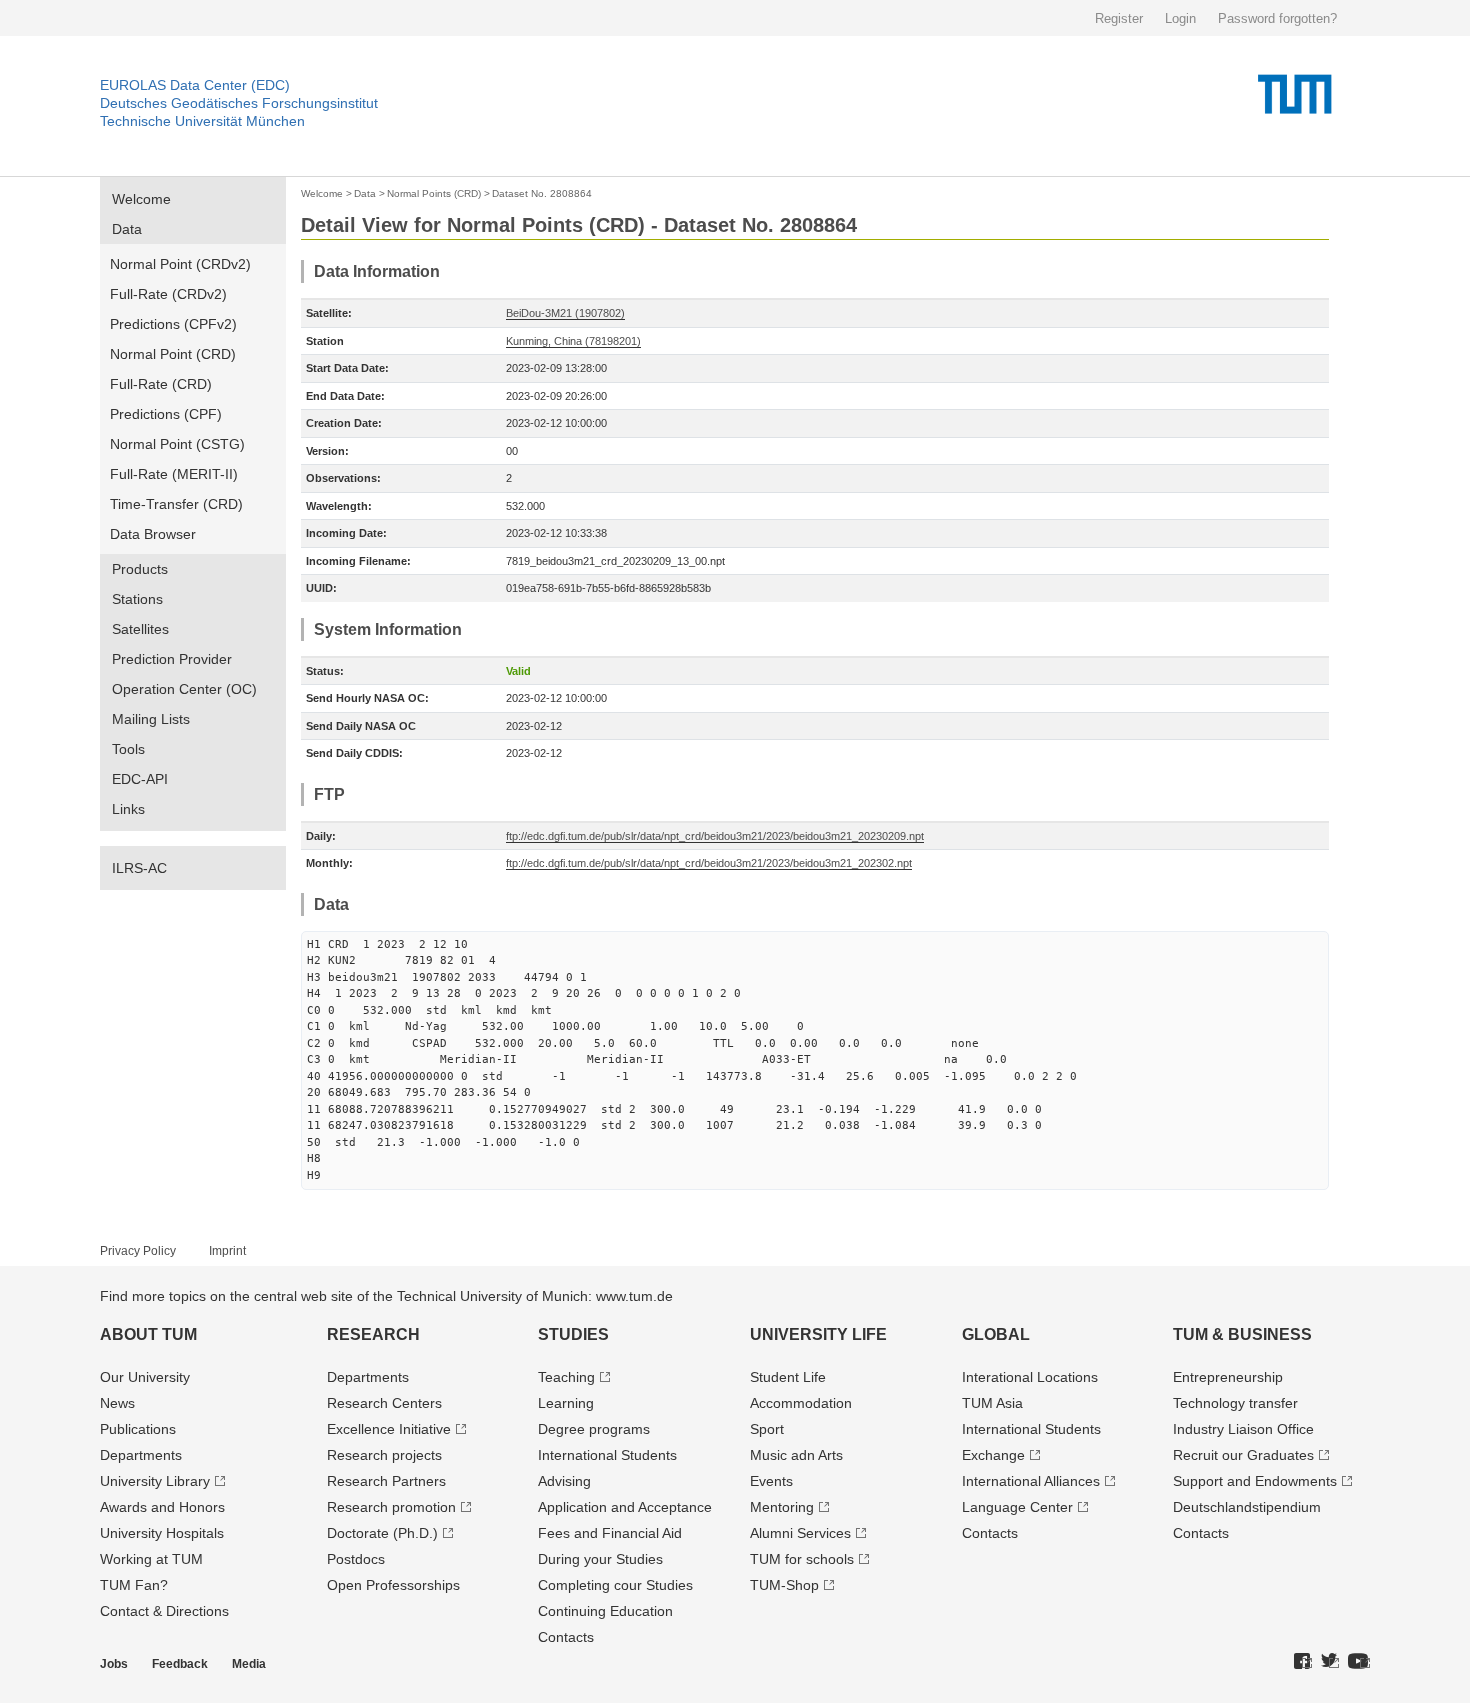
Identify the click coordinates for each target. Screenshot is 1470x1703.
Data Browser (153, 534)
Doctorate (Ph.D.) (382, 1533)
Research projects (384, 1455)
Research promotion (391, 1507)
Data (127, 229)
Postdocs (356, 1559)
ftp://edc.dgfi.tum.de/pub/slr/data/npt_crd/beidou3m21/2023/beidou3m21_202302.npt (709, 863)
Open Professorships (393, 1585)
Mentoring (782, 1507)
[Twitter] (1330, 1662)
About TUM (148, 1334)
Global (996, 1334)
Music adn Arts (796, 1455)
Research (373, 1334)
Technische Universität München (202, 121)
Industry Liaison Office (1243, 1429)
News (117, 1403)
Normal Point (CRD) (173, 354)
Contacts (566, 1637)
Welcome (141, 199)
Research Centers (384, 1403)
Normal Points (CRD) (434, 193)
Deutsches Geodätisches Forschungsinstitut (239, 103)
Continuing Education (605, 1611)
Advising (564, 1481)
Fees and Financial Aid (610, 1533)
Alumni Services (800, 1533)
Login (1180, 18)
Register (1119, 18)
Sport (767, 1429)
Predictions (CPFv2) (173, 324)
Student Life (788, 1377)
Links (128, 809)
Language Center (1017, 1507)
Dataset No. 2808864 (542, 193)
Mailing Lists (151, 719)
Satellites (140, 629)
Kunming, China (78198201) (573, 341)
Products (140, 569)
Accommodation (801, 1403)
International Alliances (1031, 1481)
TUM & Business (1242, 1334)
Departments (141, 1455)
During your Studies (600, 1559)
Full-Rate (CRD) (161, 384)
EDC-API (140, 779)
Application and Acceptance (625, 1507)
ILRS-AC (139, 868)
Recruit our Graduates (1243, 1455)
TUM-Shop (784, 1585)
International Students (607, 1455)
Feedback (180, 1664)
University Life (818, 1334)
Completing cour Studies (615, 1585)
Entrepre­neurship (1228, 1377)
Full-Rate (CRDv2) (168, 294)
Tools (128, 749)
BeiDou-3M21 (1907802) (565, 313)
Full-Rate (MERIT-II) (174, 474)
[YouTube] (1359, 1662)
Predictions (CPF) (166, 414)
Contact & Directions (164, 1611)
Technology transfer (1235, 1403)
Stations (137, 599)
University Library (155, 1481)
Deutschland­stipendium (1247, 1507)
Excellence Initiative (389, 1429)
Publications (138, 1429)
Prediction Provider (172, 659)
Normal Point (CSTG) (177, 444)
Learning (566, 1403)
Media (249, 1664)
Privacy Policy (138, 1251)
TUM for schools (802, 1559)
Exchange (993, 1455)
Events (771, 1481)
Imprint (227, 1251)
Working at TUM (151, 1559)
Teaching (566, 1377)
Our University (145, 1377)
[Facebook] (1303, 1662)
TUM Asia (992, 1403)
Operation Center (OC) (184, 689)
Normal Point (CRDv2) (180, 264)
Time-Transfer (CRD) (176, 504)
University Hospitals (162, 1533)
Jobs (114, 1664)
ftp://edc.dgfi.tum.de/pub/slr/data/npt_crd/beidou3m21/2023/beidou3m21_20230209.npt (715, 836)
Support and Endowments (1255, 1481)
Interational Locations (1030, 1377)
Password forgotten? (1277, 18)
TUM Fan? (134, 1585)
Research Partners (386, 1481)
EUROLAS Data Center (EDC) (195, 85)
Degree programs (594, 1429)
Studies (573, 1334)
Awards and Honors (162, 1507)
